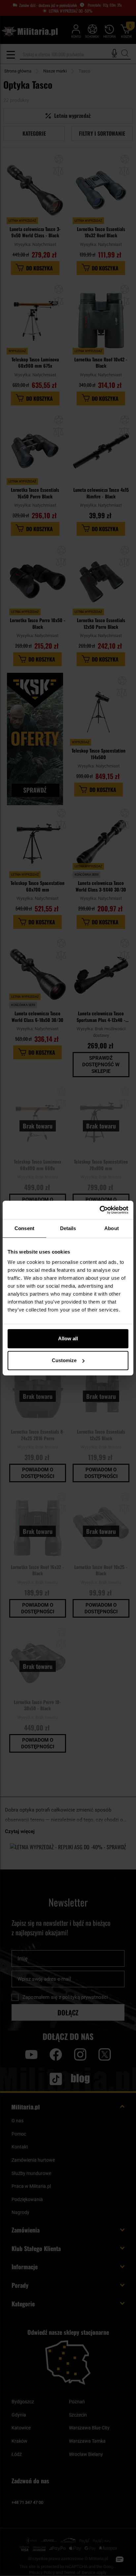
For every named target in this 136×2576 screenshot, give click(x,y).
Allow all (68, 1338)
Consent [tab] (24, 1228)
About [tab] (112, 1228)
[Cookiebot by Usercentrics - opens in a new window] (100, 1210)
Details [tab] (68, 1228)
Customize (64, 1360)
